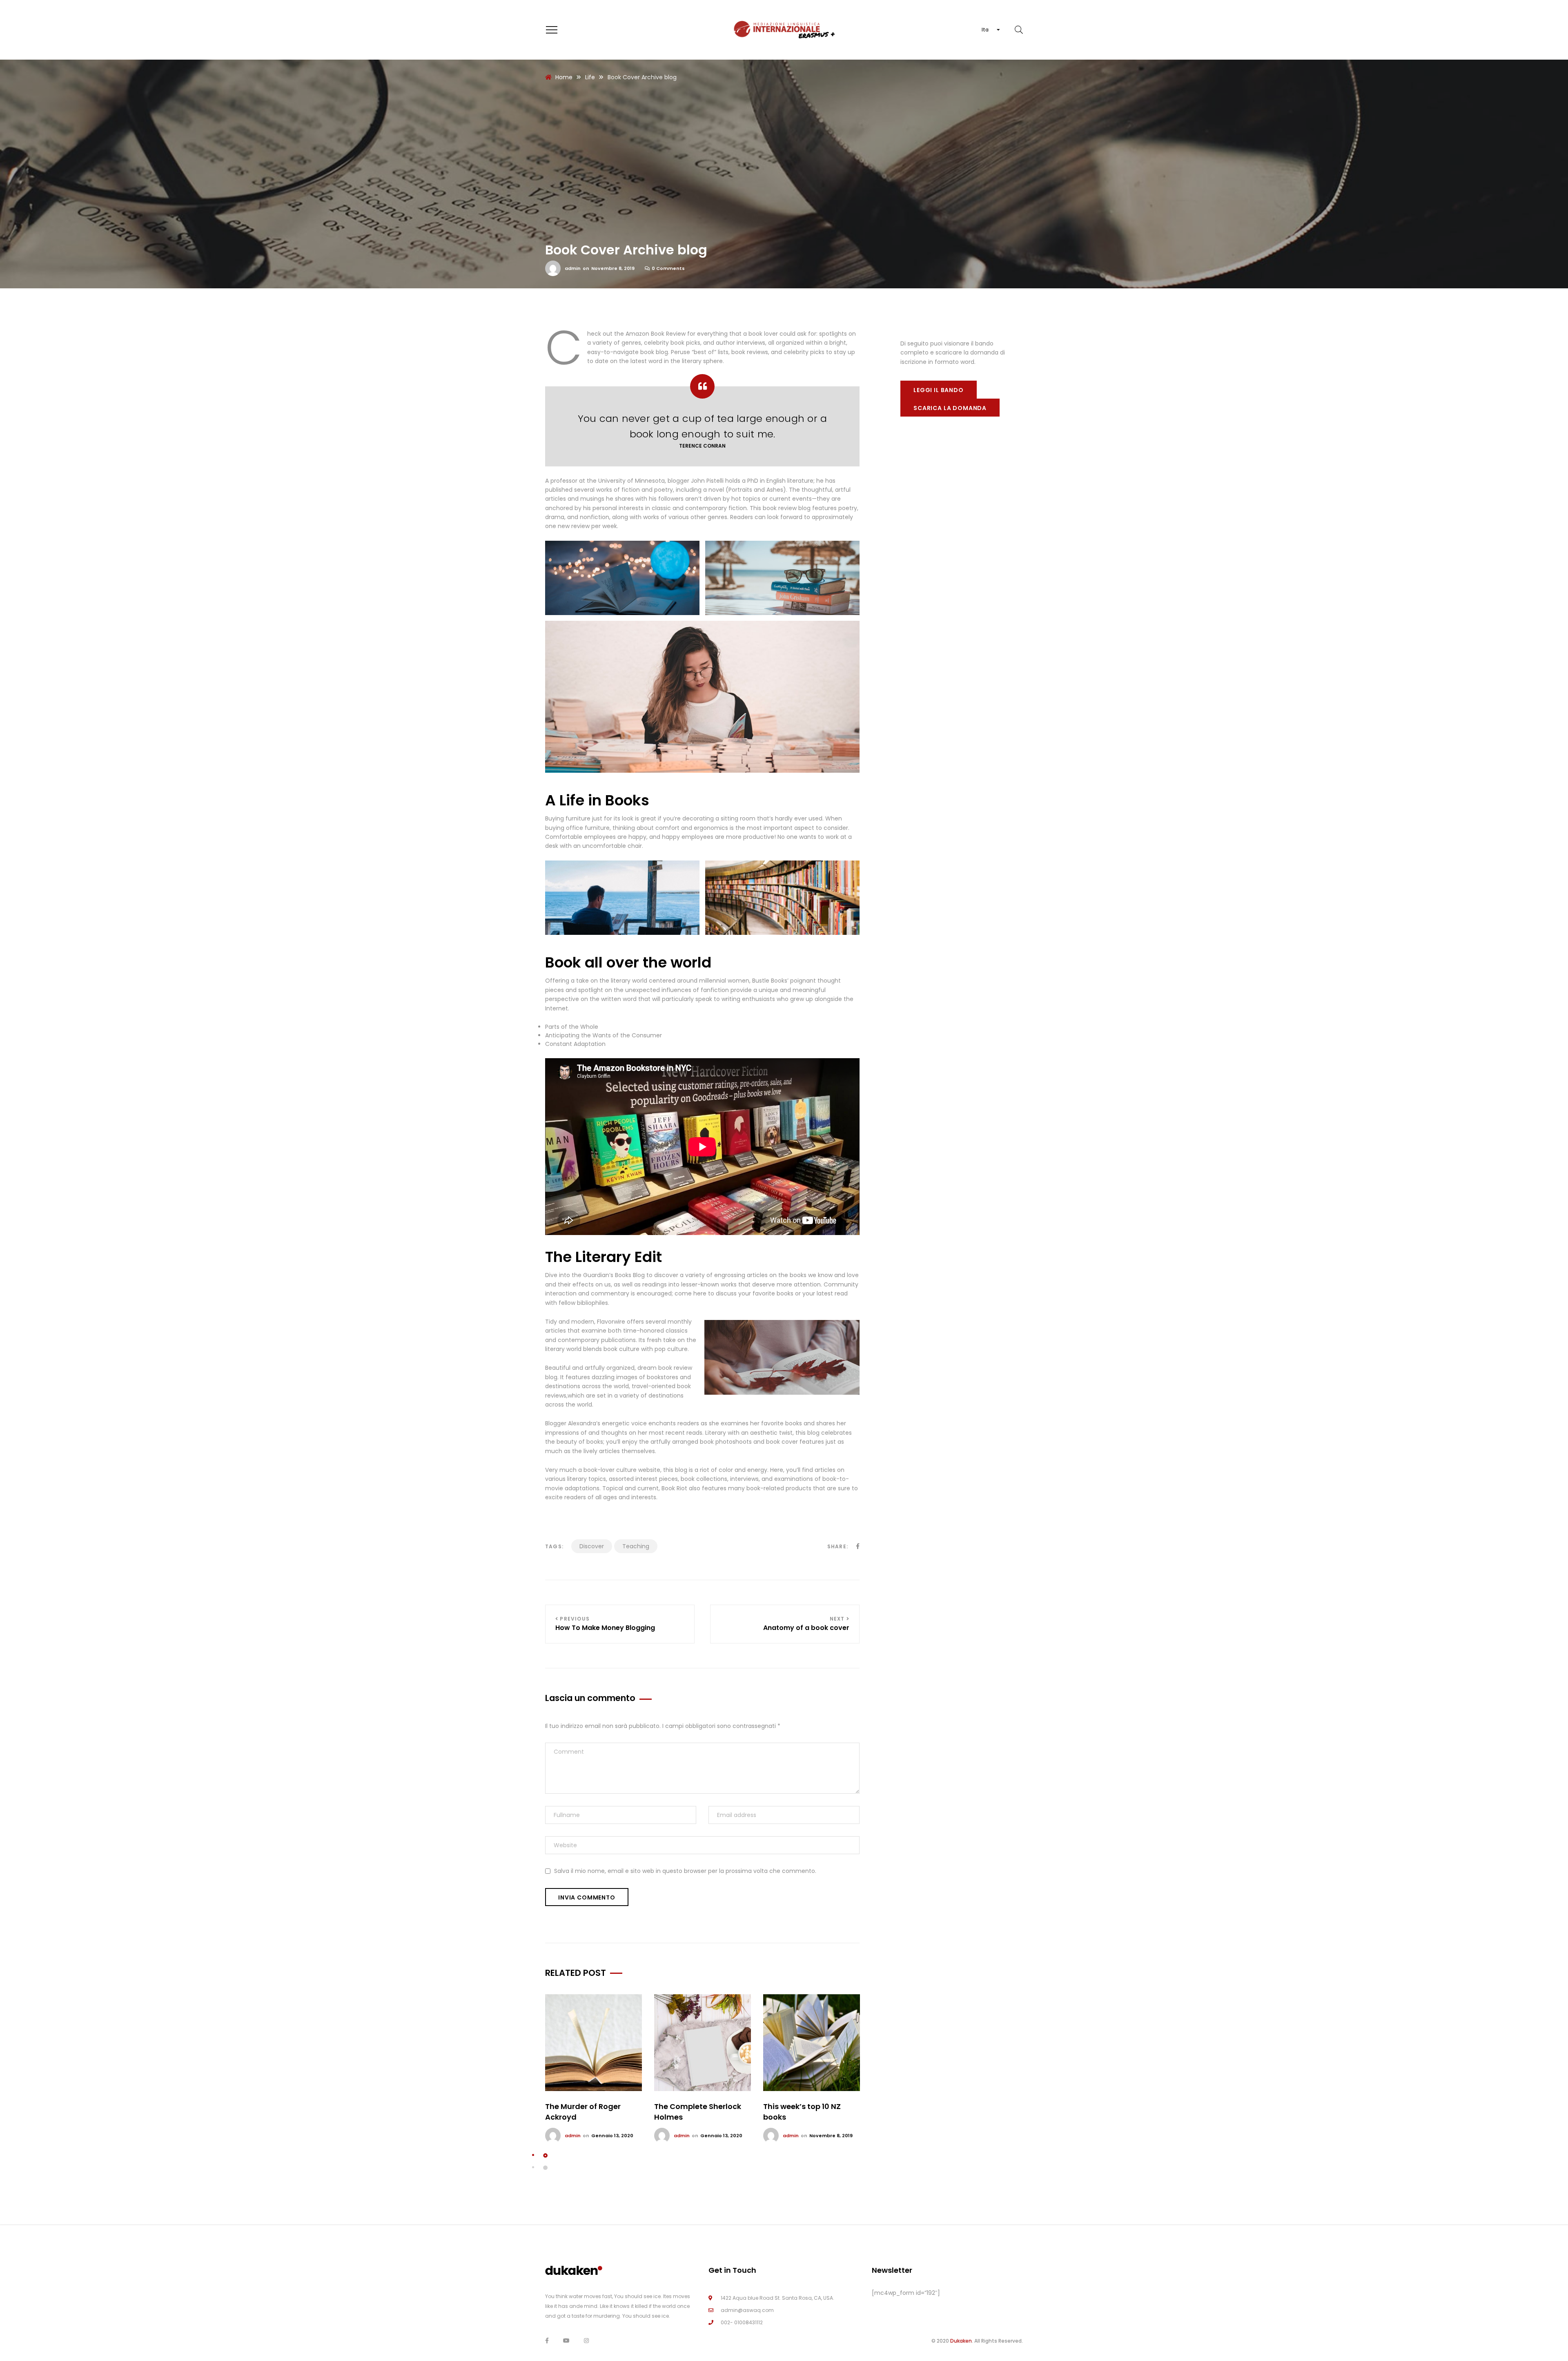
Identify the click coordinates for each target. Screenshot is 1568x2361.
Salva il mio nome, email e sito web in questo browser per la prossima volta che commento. (685, 1871)
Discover (592, 1546)
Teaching (636, 1546)
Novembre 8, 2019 (613, 268)
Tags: (554, 1546)
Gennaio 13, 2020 (612, 2136)
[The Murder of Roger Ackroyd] (594, 2043)
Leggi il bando (939, 390)
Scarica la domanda (950, 408)
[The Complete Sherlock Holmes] (703, 2043)
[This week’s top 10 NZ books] (812, 2043)
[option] (594, 2069)
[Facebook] (547, 2341)
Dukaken (961, 2341)
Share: (838, 1546)
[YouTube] (566, 2341)
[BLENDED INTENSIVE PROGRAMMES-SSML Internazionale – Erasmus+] (784, 30)
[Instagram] (586, 2341)
